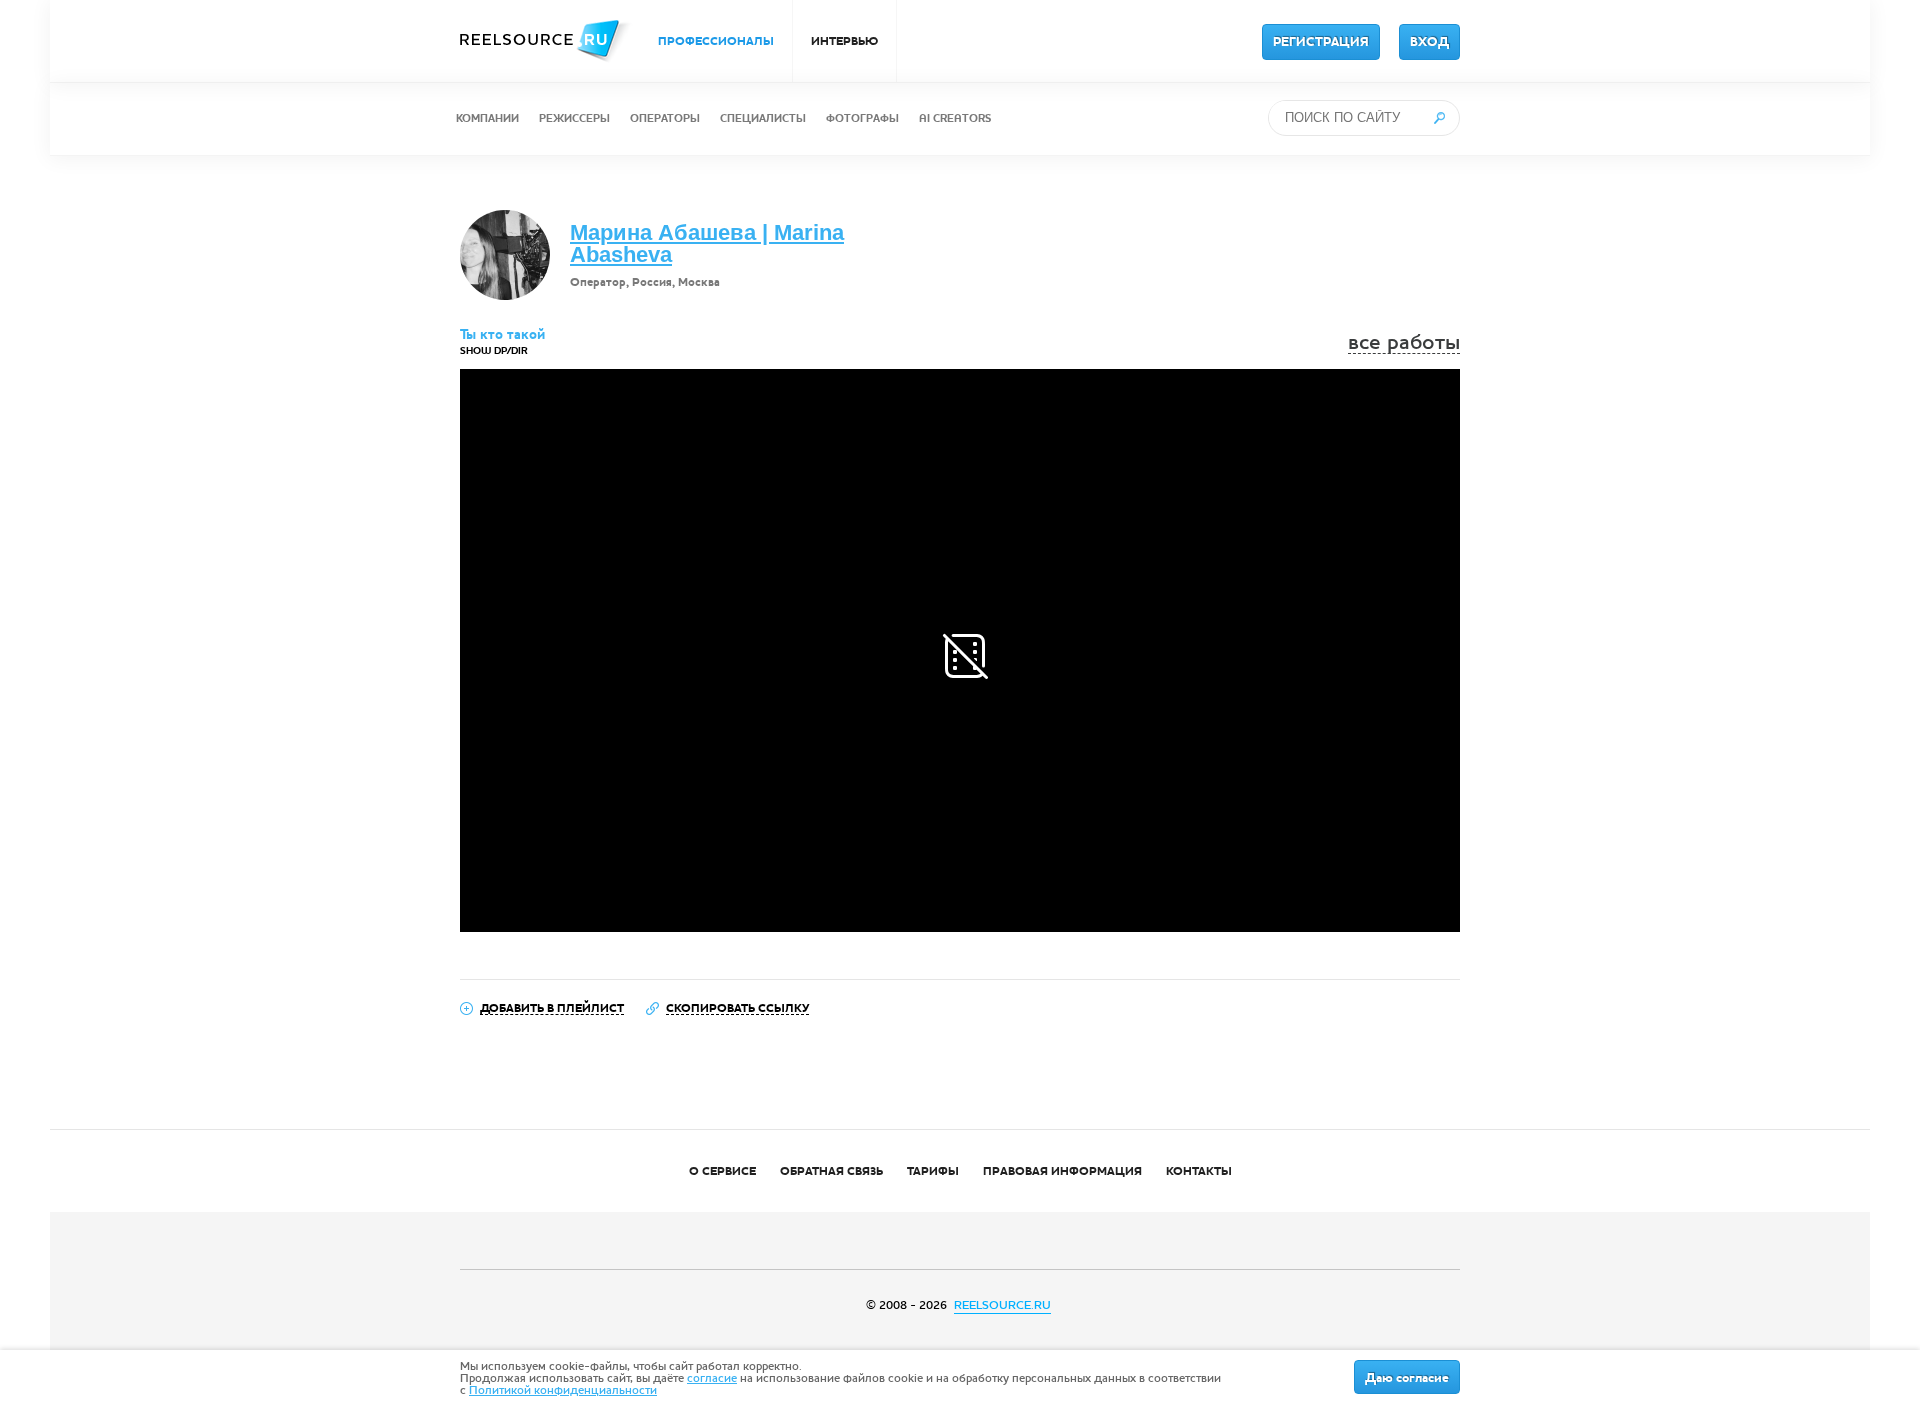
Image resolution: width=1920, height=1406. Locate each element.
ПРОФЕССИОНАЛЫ (716, 41)
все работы (1404, 342)
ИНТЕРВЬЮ (844, 41)
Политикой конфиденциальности (563, 1390)
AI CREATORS (955, 118)
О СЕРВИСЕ (722, 1171)
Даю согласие (1407, 1378)
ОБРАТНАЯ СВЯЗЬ (831, 1171)
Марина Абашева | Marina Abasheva (707, 243)
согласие (712, 1378)
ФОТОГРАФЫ (862, 118)
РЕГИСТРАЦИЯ (1321, 42)
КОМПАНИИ (487, 118)
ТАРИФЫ (933, 1171)
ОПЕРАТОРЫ (665, 118)
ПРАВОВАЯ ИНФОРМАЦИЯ (1062, 1171)
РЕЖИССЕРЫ (574, 118)
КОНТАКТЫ (1199, 1171)
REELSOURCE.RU (1002, 1305)
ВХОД (1429, 42)
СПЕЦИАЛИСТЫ (763, 118)
